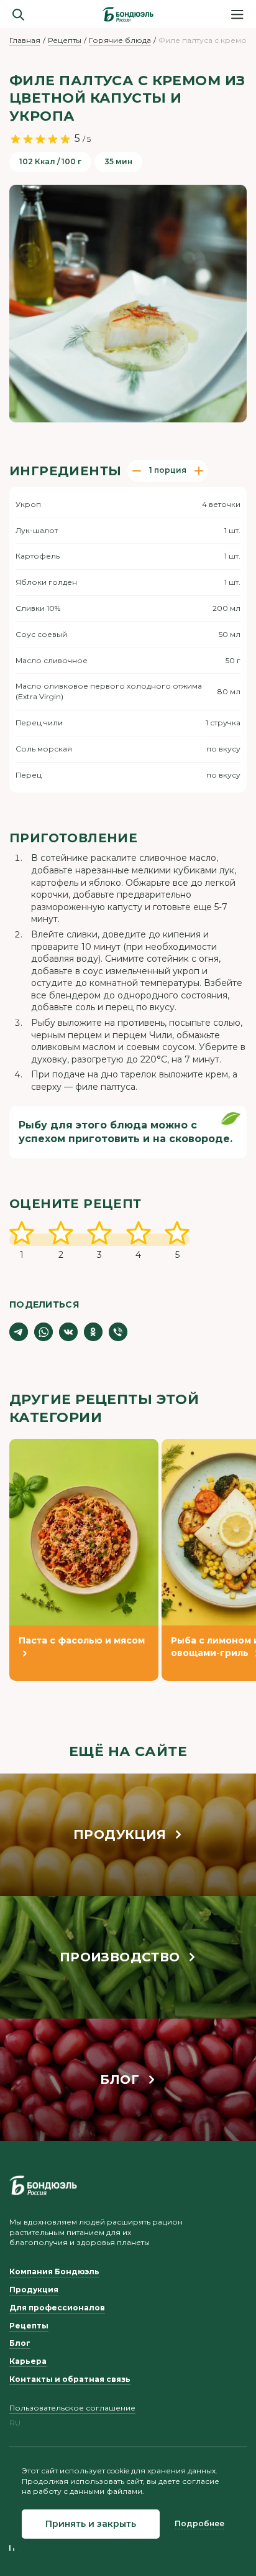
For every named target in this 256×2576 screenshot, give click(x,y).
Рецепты (65, 40)
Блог (20, 2343)
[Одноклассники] (93, 1332)
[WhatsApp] (43, 1332)
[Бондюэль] (43, 2185)
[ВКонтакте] (68, 1332)
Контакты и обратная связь (70, 2379)
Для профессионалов (57, 2308)
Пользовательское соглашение (72, 2408)
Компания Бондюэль (54, 2271)
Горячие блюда (120, 40)
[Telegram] (19, 1332)
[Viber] (118, 1332)
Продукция (34, 2290)
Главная (25, 40)
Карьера (28, 2361)
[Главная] (128, 14)
